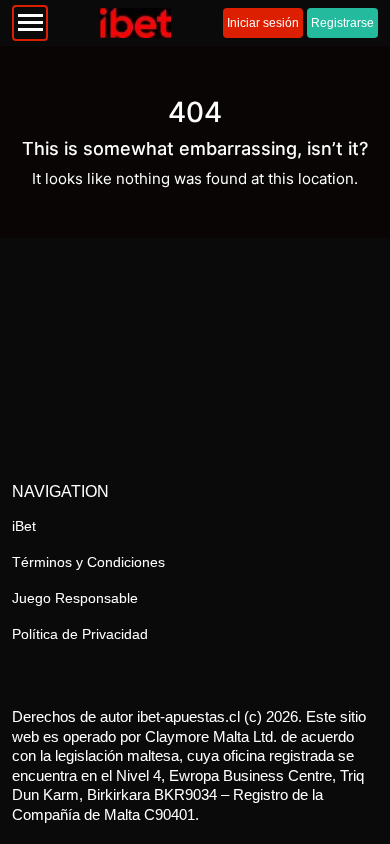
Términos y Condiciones (88, 562)
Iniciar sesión (263, 23)
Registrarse (342, 23)
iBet (24, 526)
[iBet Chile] (135, 23)
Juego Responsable (75, 598)
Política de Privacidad (80, 634)
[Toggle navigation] (30, 23)
